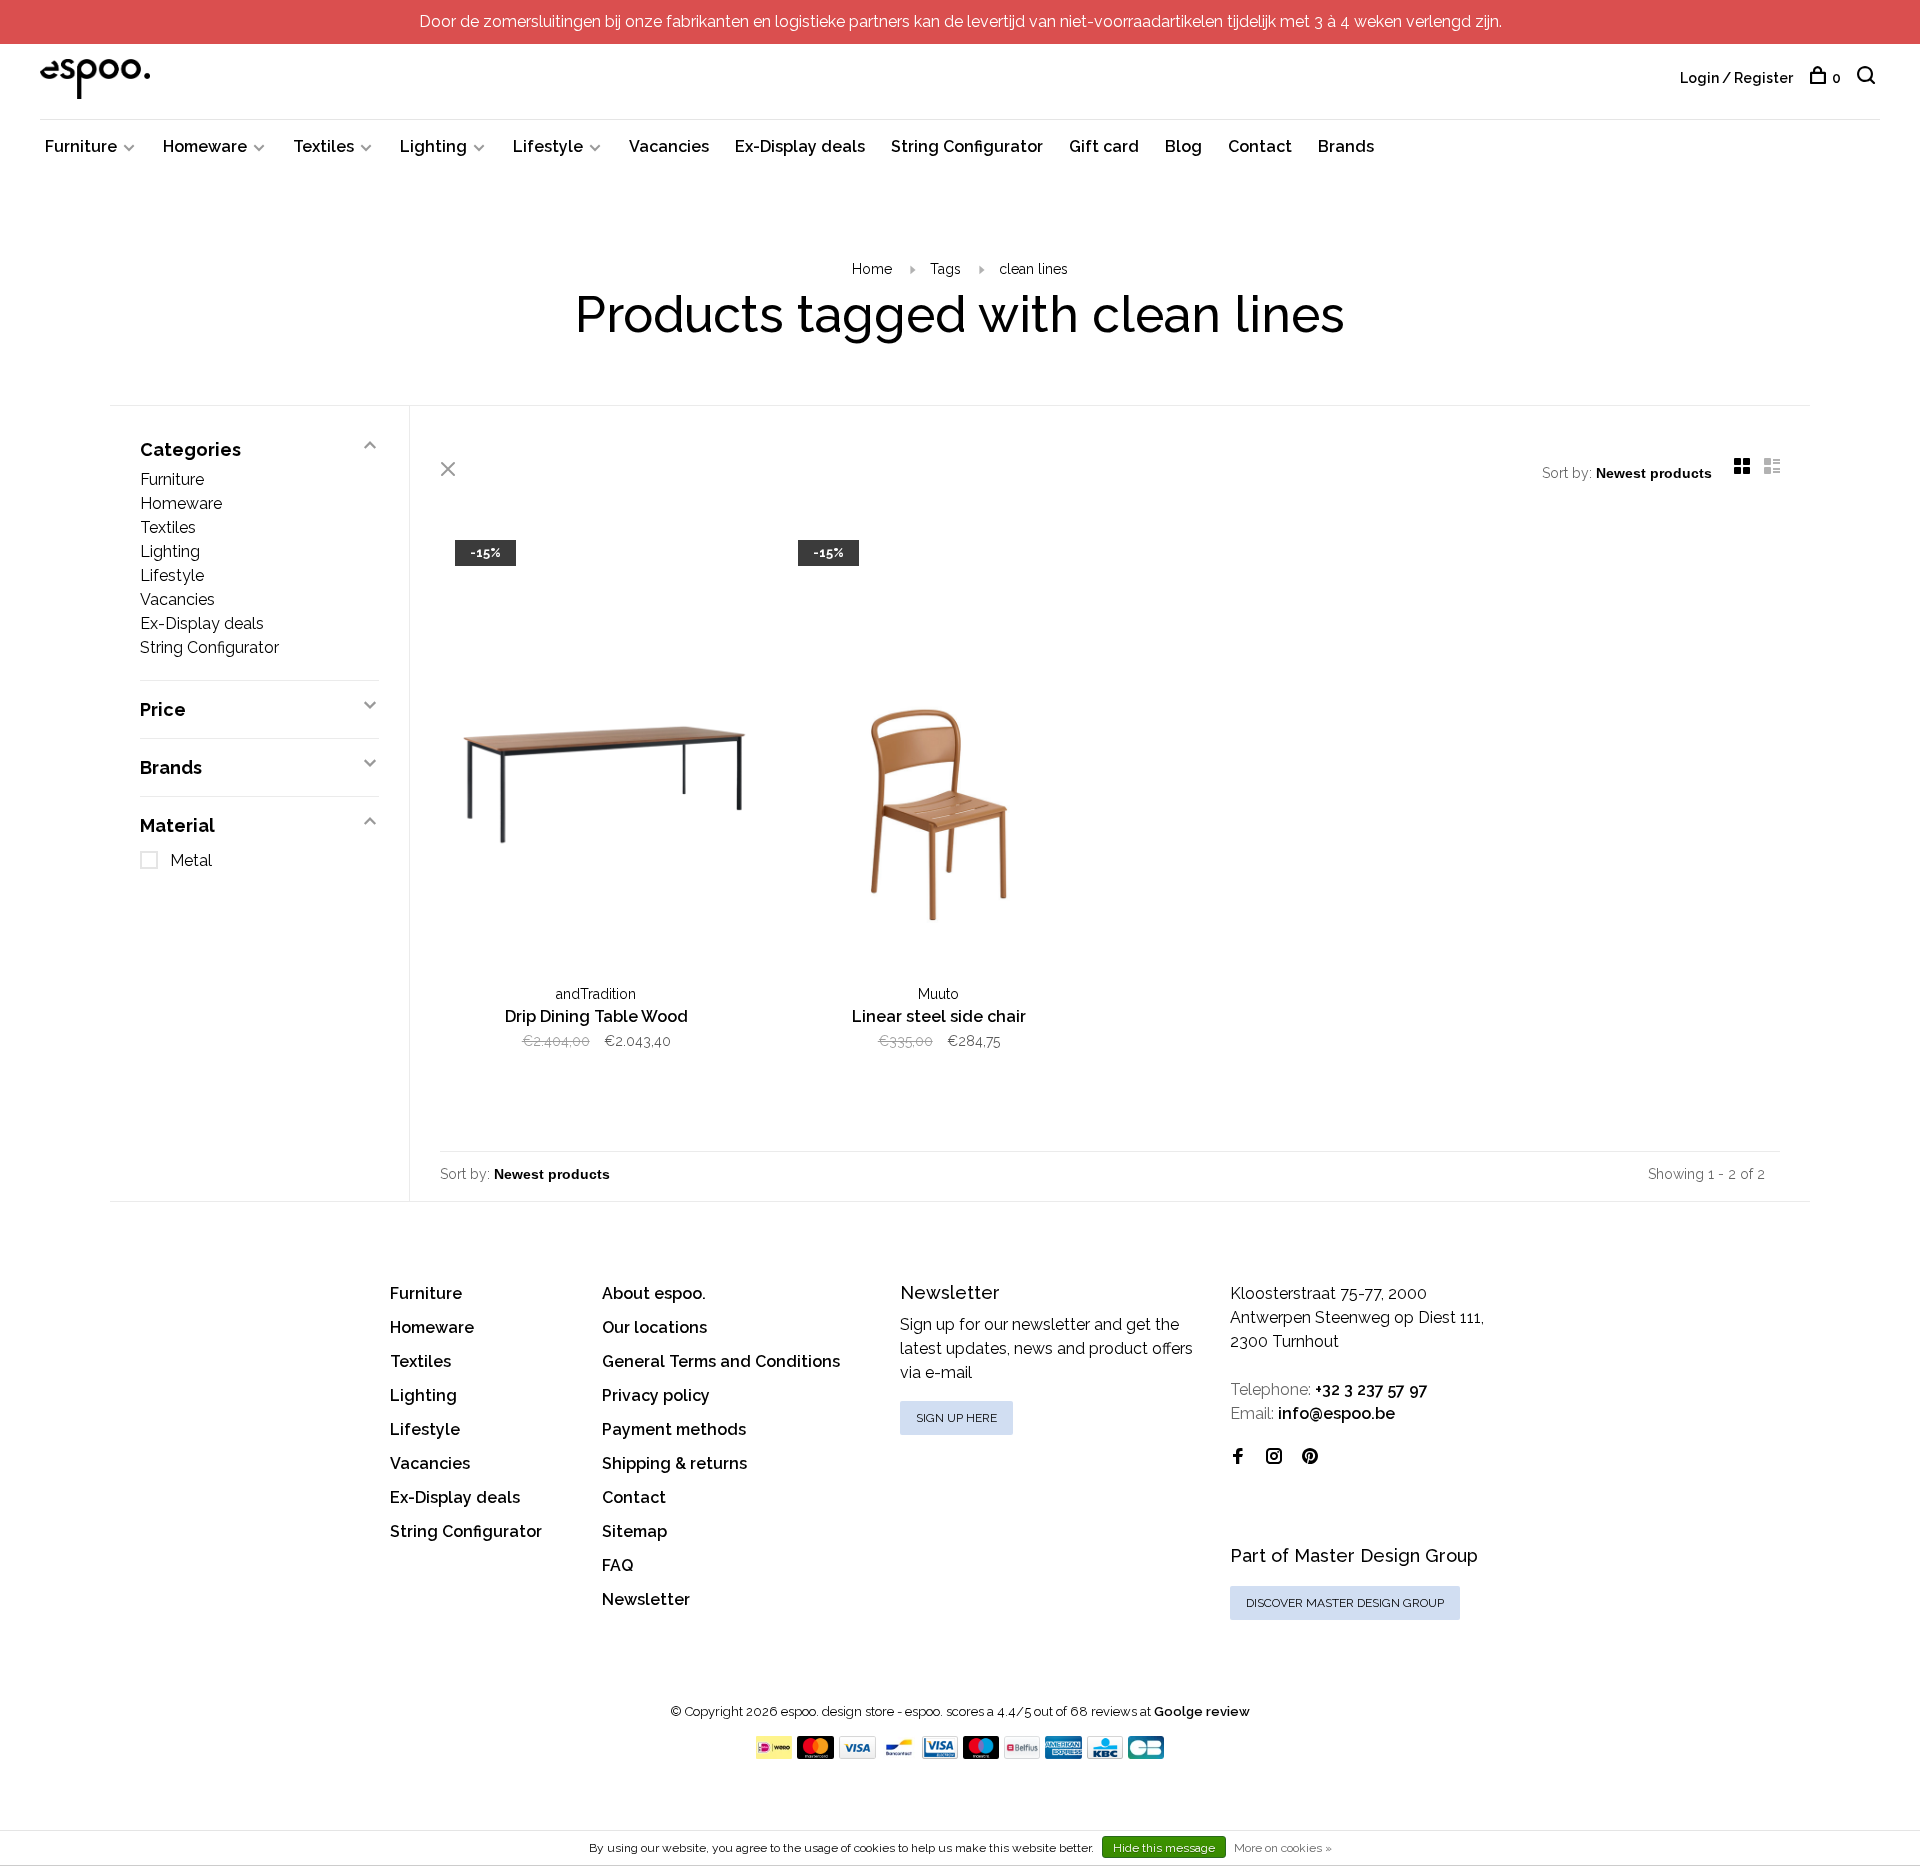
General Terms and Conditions (721, 1361)
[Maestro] (981, 1753)
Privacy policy (656, 1395)
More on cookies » (1283, 1848)
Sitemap (634, 1531)
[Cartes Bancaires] (1146, 1753)
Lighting (433, 146)
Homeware (205, 146)
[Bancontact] (899, 1753)
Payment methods (674, 1429)
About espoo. (654, 1293)
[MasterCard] (815, 1753)
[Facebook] (1238, 1457)
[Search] (1868, 78)
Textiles (323, 146)
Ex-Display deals (800, 146)
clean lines (1033, 269)
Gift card (1104, 146)
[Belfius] (1022, 1753)
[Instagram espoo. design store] (1274, 1457)
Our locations (654, 1327)
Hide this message (1164, 1848)
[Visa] (857, 1753)
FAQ (617, 1565)
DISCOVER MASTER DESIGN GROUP (1345, 1603)
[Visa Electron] (940, 1753)
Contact (1260, 146)
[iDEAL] (774, 1753)
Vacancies (669, 146)
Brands (1346, 146)
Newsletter (646, 1599)
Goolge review (1202, 1711)
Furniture (81, 146)
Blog (1183, 146)
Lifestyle (548, 146)
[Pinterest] (1310, 1457)
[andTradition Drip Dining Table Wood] (596, 752)
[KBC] (1105, 1753)
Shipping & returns (674, 1463)
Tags (945, 269)
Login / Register (1736, 78)
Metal (191, 860)
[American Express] (1063, 1753)
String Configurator (967, 146)
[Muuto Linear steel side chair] (939, 752)
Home (872, 269)
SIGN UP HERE (956, 1418)
